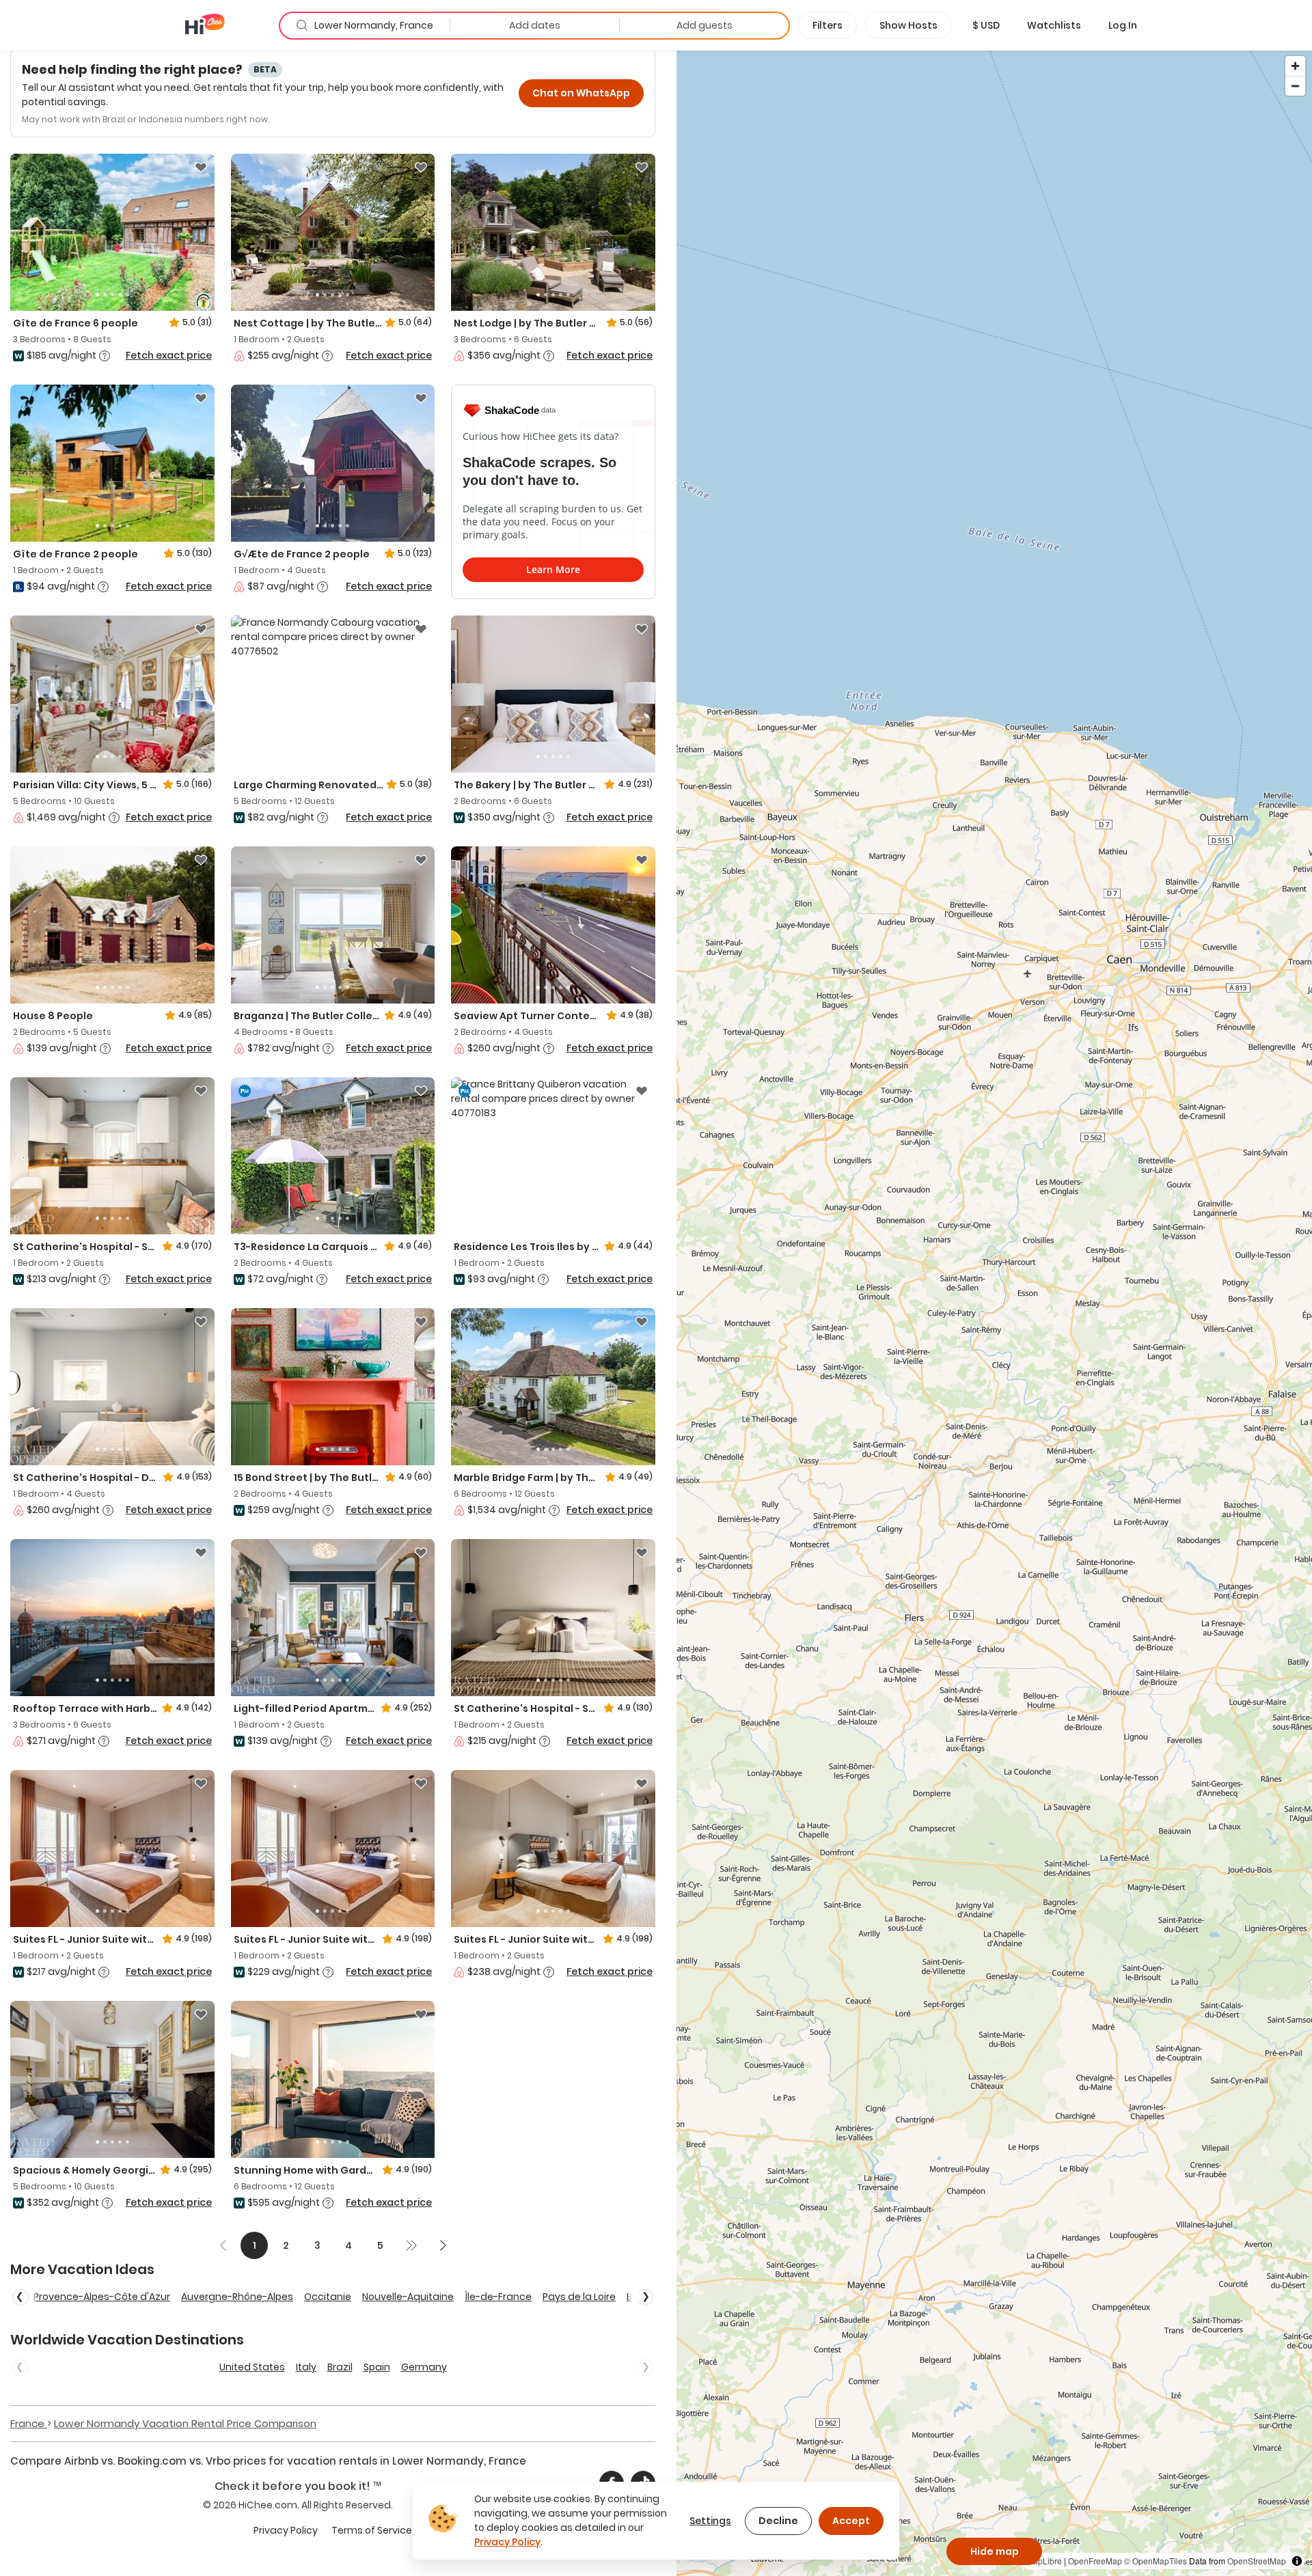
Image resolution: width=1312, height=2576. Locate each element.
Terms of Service (372, 2530)
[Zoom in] (1295, 66)
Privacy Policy (286, 2530)
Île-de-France (498, 2297)
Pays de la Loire (579, 2297)
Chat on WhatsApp (581, 93)
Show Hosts (908, 25)
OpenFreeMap (1095, 2561)
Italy (306, 2367)
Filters (828, 25)
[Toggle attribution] (1297, 2561)
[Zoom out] (1295, 86)
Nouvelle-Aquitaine (408, 2297)
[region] (994, 1313)
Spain (377, 2367)
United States (252, 2367)
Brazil (340, 2367)
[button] (986, 25)
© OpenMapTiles (1156, 2561)
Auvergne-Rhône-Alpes (237, 2297)
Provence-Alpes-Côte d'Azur (102, 2297)
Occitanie (328, 2297)
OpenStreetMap (1257, 2561)
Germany (424, 2367)
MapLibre (1044, 2561)
